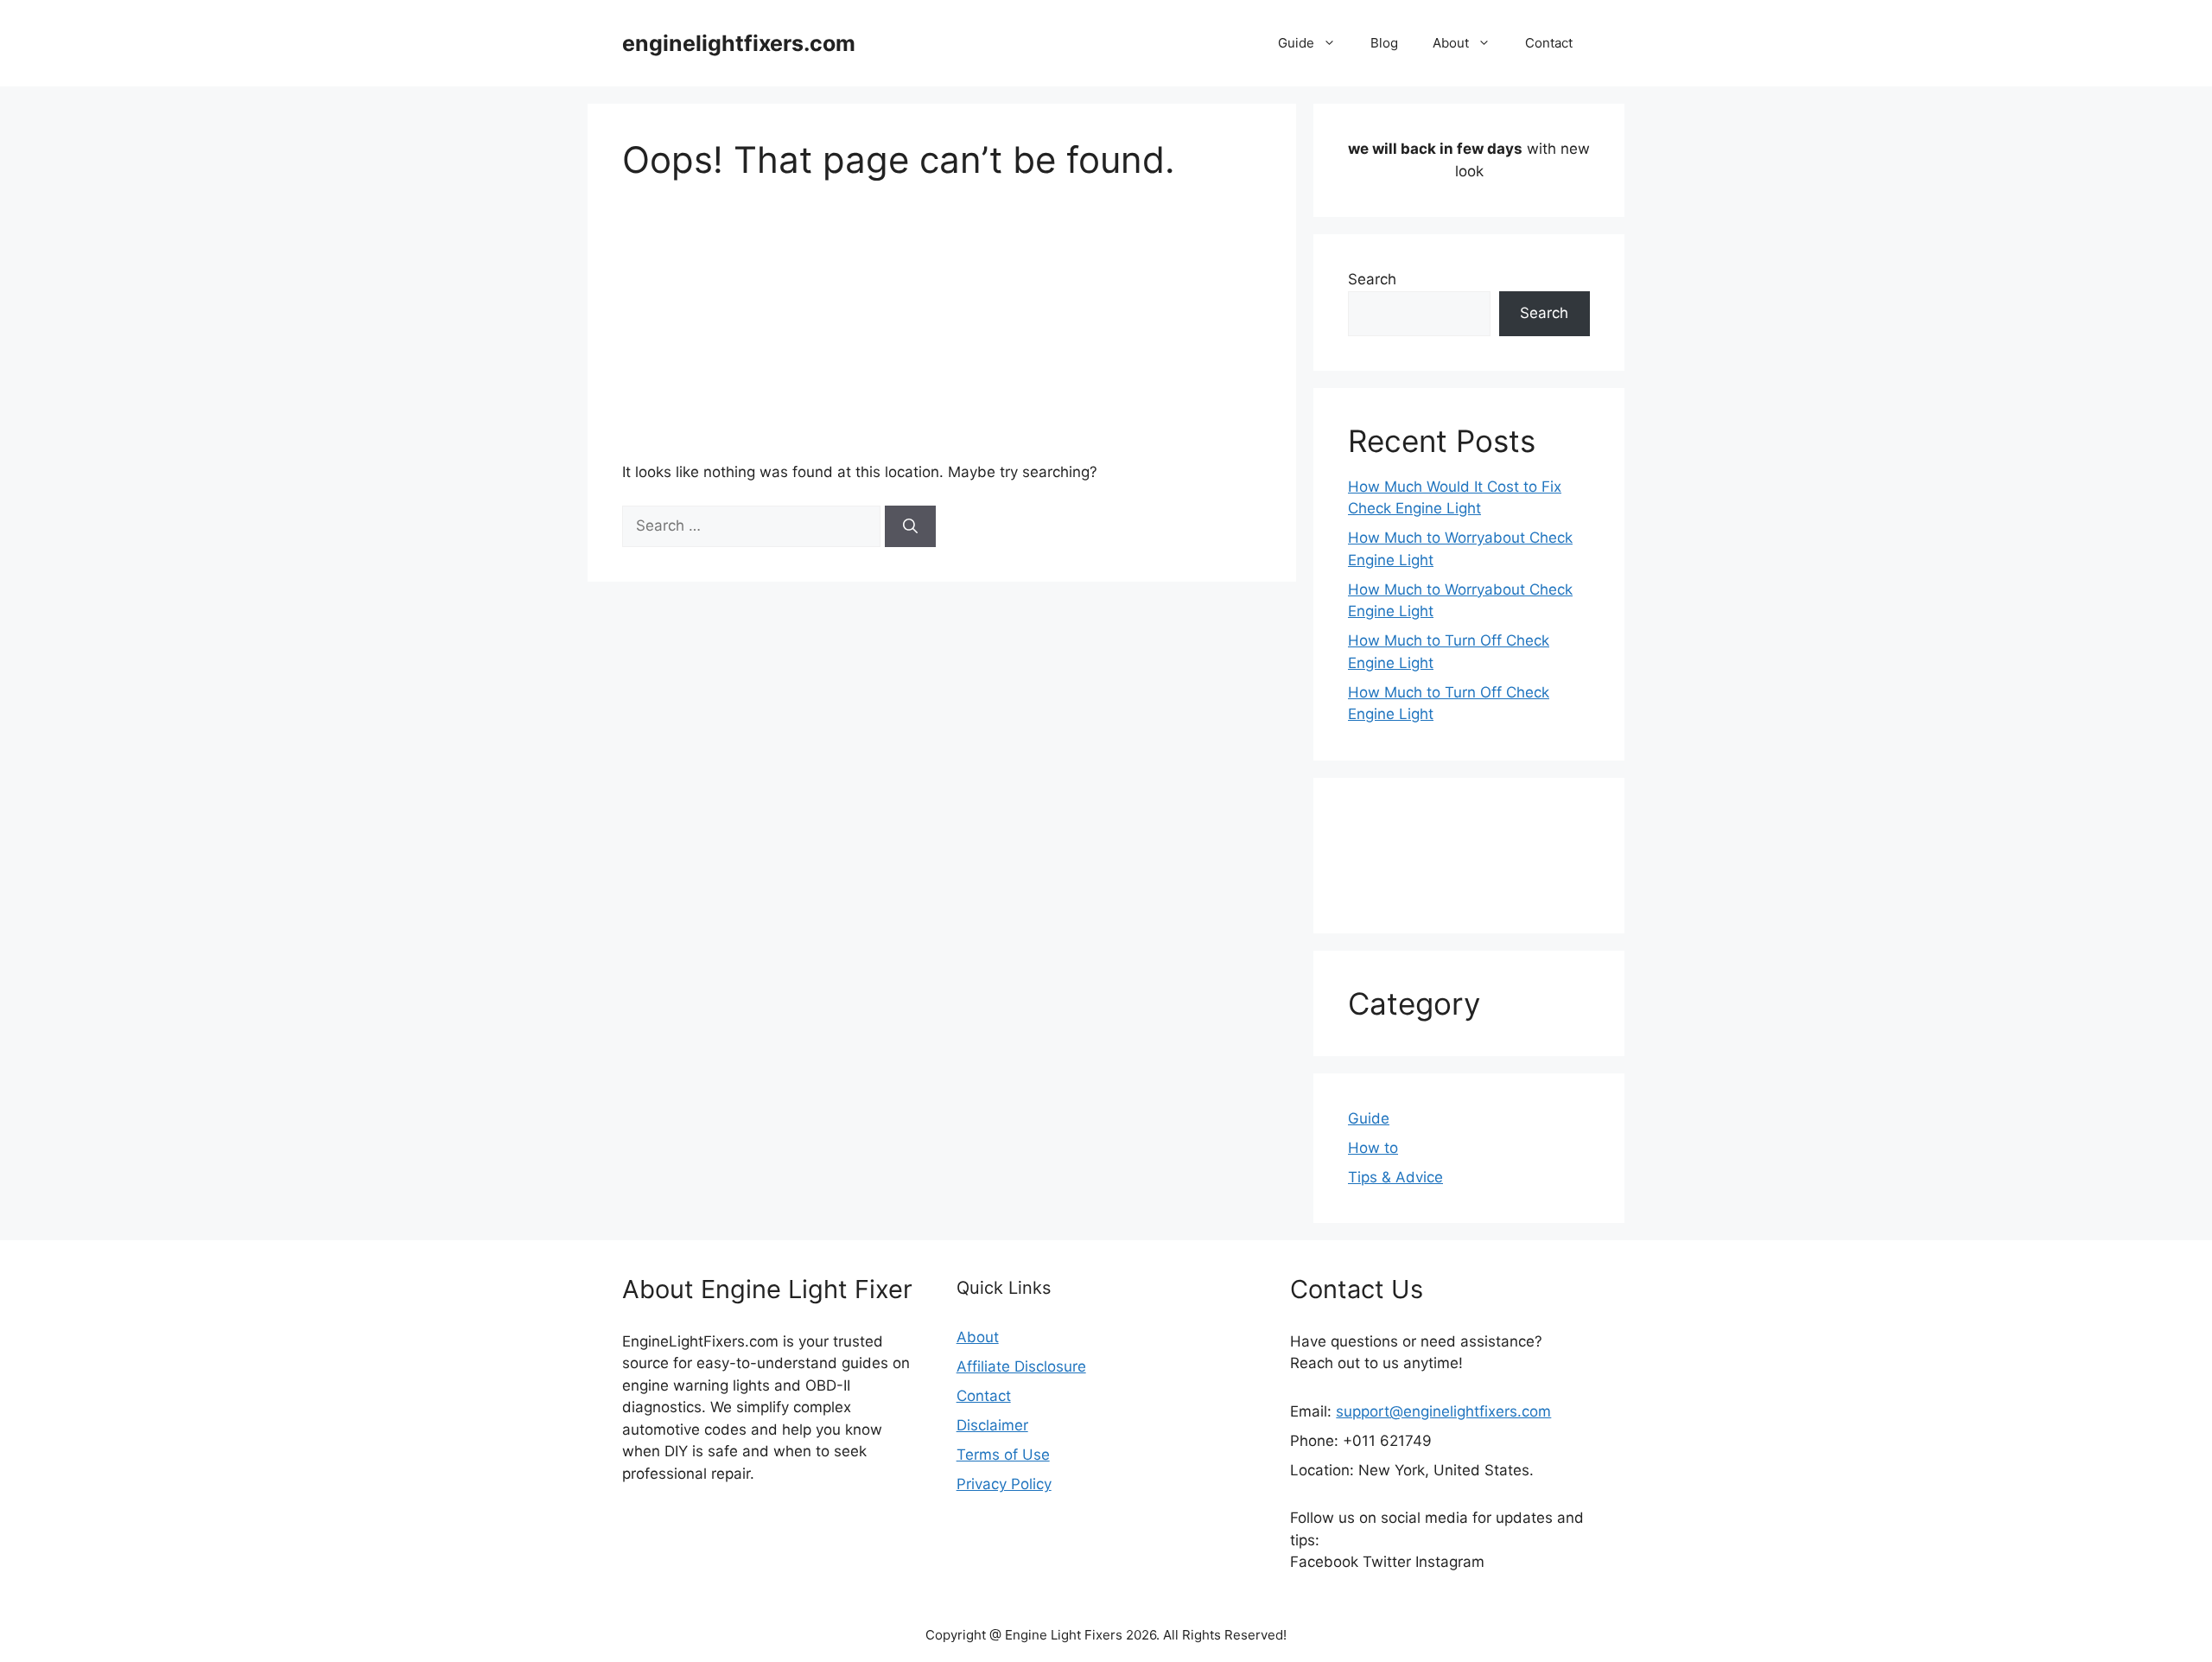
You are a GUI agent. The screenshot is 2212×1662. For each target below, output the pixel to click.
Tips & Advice (1395, 1177)
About (1451, 43)
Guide (1296, 43)
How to (1373, 1148)
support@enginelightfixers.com (1443, 1411)
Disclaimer (992, 1425)
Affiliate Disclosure (1021, 1366)
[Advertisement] (942, 311)
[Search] (910, 526)
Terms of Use (1003, 1455)
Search (1372, 279)
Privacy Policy (1004, 1484)
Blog (1384, 43)
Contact (1549, 43)
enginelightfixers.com (739, 43)
